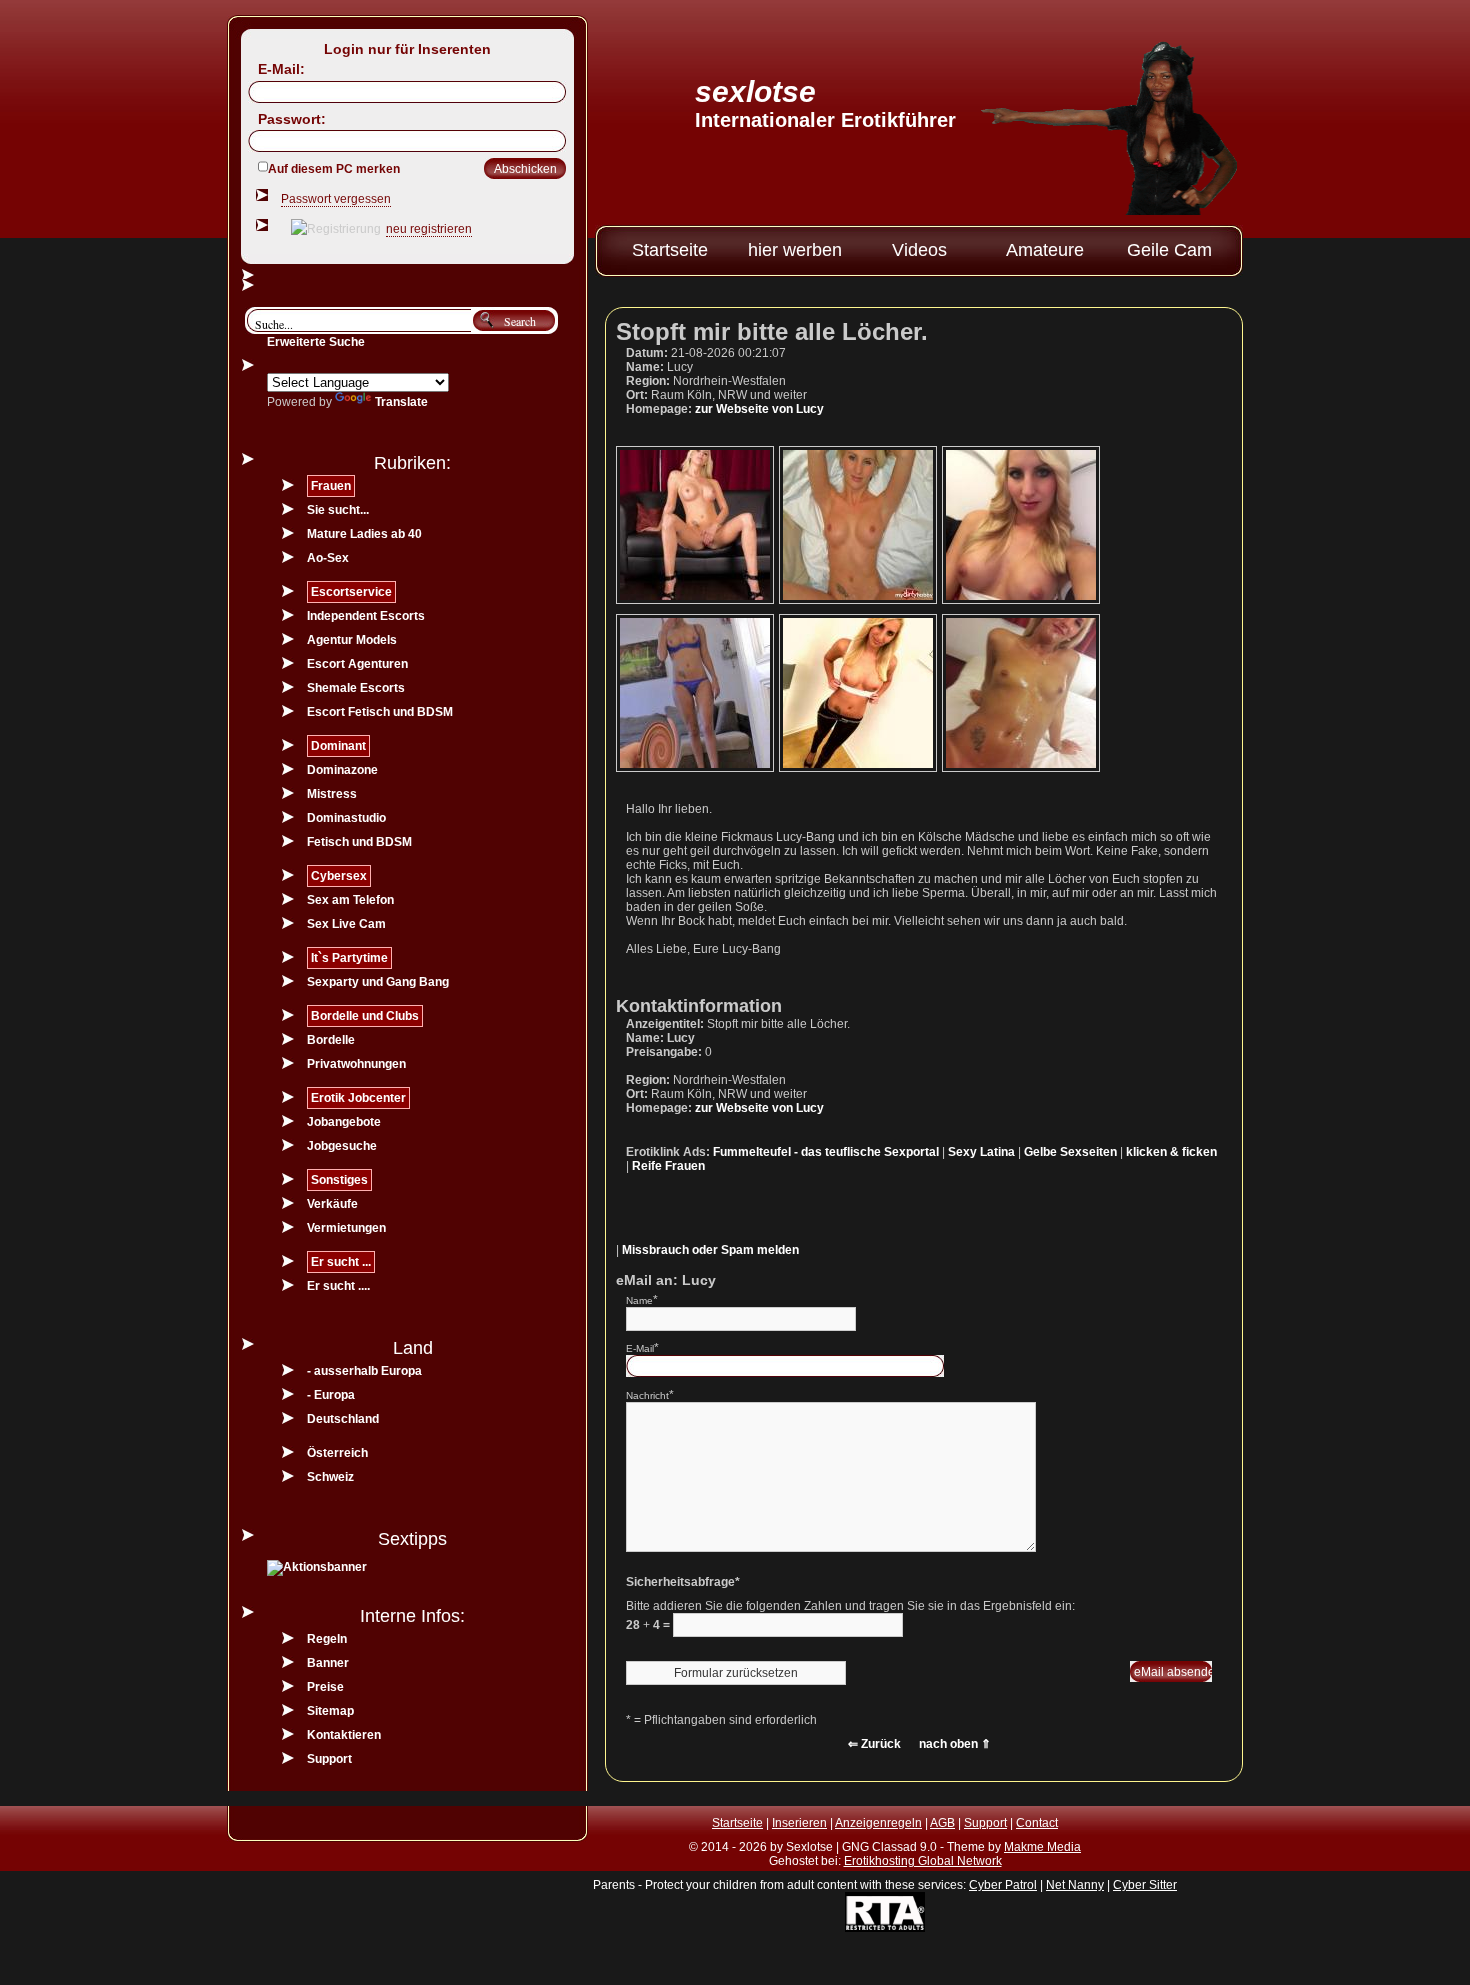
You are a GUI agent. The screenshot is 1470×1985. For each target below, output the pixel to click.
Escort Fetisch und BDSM (380, 712)
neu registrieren (429, 229)
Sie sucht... (338, 510)
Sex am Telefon (350, 900)
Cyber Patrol (1003, 1885)
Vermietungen (346, 1228)
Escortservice (351, 592)
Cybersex (339, 876)
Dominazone (342, 770)
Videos (919, 250)
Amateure (1045, 250)
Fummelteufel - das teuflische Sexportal (826, 1152)
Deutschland (343, 1419)
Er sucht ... (341, 1262)
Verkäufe (332, 1204)
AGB (942, 1823)
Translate (401, 402)
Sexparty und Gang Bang (378, 982)
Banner (328, 1663)
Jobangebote (344, 1122)
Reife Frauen (668, 1166)
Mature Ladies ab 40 (364, 534)
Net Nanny (1075, 1885)
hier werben (795, 250)
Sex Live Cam (346, 924)
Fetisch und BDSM (359, 842)
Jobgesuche (342, 1146)
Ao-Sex (328, 558)
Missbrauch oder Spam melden (710, 1250)
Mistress (332, 794)
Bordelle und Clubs (365, 1016)
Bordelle (331, 1040)
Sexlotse (755, 91)
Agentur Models (352, 640)
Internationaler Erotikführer (825, 120)
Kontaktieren (344, 1735)
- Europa (331, 1395)
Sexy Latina (981, 1152)
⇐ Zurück (874, 1744)
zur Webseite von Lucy (759, 409)
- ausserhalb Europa (364, 1371)
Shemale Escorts (356, 688)
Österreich (337, 1453)
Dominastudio (346, 818)
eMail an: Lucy (666, 1280)
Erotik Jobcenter (358, 1098)
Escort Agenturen (357, 664)
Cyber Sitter (1145, 1885)
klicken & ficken (1171, 1152)
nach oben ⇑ (955, 1744)
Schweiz (330, 1477)
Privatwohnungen (356, 1064)
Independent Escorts (366, 616)
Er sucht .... (338, 1286)
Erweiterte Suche (316, 342)
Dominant (338, 746)
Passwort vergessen (336, 199)
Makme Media (1042, 1847)
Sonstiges (339, 1180)
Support (329, 1759)
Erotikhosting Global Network (923, 1861)
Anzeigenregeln (878, 1823)
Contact (1037, 1823)
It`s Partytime (349, 958)
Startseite (670, 250)
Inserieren (799, 1823)
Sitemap (330, 1711)
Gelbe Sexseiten (1070, 1152)
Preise (325, 1687)
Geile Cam (1169, 250)
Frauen (331, 486)
